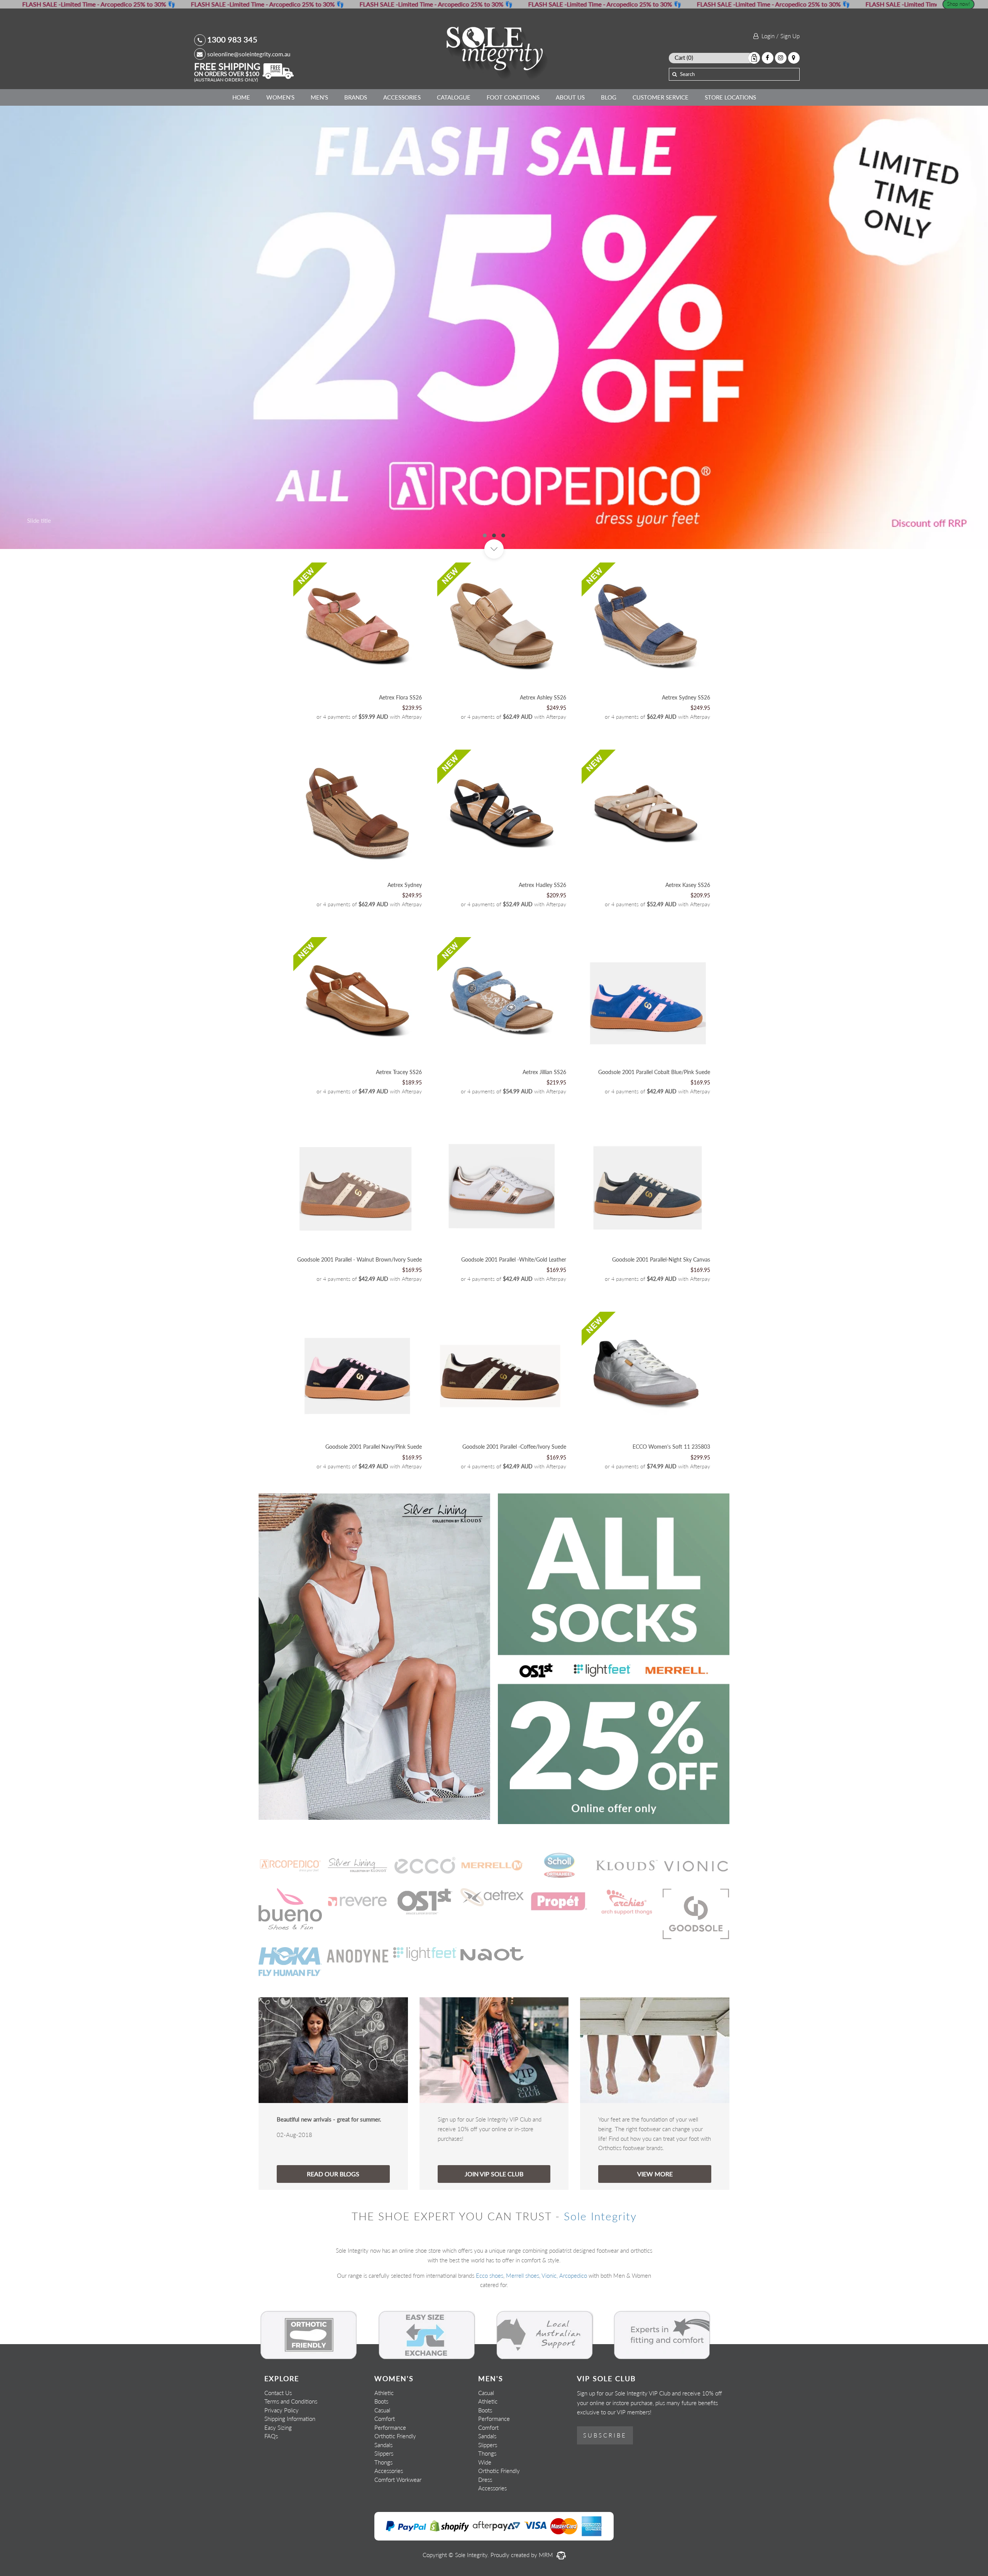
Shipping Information (290, 2470)
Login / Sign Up (779, 36)
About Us (570, 97)
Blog (609, 97)
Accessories (402, 97)
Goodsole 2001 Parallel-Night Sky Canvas (661, 1310)
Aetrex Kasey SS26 (688, 935)
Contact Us (278, 2443)
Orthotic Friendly (395, 2487)
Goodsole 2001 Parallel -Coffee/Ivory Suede (514, 1497)
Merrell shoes (523, 2326)
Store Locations (730, 97)
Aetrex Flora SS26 (400, 748)
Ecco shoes (490, 2326)
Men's (319, 97)
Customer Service (661, 97)
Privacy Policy (282, 2461)
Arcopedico (573, 2326)
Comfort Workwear (398, 2530)
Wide (485, 2513)
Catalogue (454, 97)
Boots (381, 2452)
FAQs (271, 2487)
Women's (280, 97)
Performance (390, 2478)
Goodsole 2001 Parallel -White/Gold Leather (514, 1310)
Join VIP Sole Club (494, 2224)
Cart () (684, 57)
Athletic (384, 2443)
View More (655, 2224)
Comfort (385, 2470)
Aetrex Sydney (405, 935)
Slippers (384, 2504)
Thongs (383, 2513)
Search (687, 74)
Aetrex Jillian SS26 (544, 1123)
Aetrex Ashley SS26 (543, 748)
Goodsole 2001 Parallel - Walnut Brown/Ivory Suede (360, 1310)
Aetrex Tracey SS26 (399, 1123)
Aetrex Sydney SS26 (686, 748)
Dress (485, 2530)
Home (241, 97)
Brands (356, 97)
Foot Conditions (513, 97)
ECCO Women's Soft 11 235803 (671, 1497)
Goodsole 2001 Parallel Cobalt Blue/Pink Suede (654, 1123)
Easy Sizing (278, 2478)
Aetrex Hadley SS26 (542, 935)
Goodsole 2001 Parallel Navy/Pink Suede (374, 1497)
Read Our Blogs (333, 2224)
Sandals (383, 2495)
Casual (382, 2461)
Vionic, (550, 2326)
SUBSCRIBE (605, 2486)
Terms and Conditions (291, 2452)
